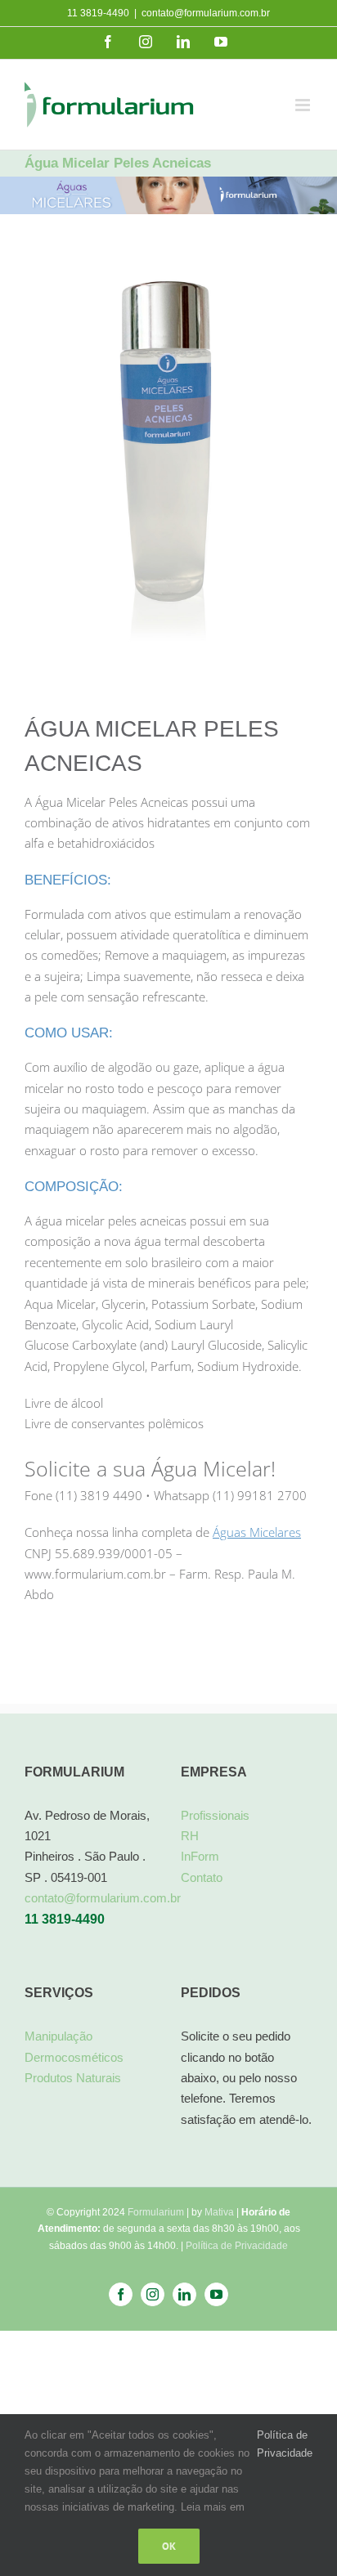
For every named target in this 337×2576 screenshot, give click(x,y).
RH (190, 1836)
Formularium (156, 2212)
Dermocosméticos (74, 2057)
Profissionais (215, 1815)
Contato (202, 1877)
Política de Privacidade (237, 2246)
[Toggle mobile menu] (304, 105)
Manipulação (58, 2036)
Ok (169, 2546)
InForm (200, 1856)
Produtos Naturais (73, 2078)
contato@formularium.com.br (206, 13)
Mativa (219, 2212)
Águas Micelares (257, 1532)
